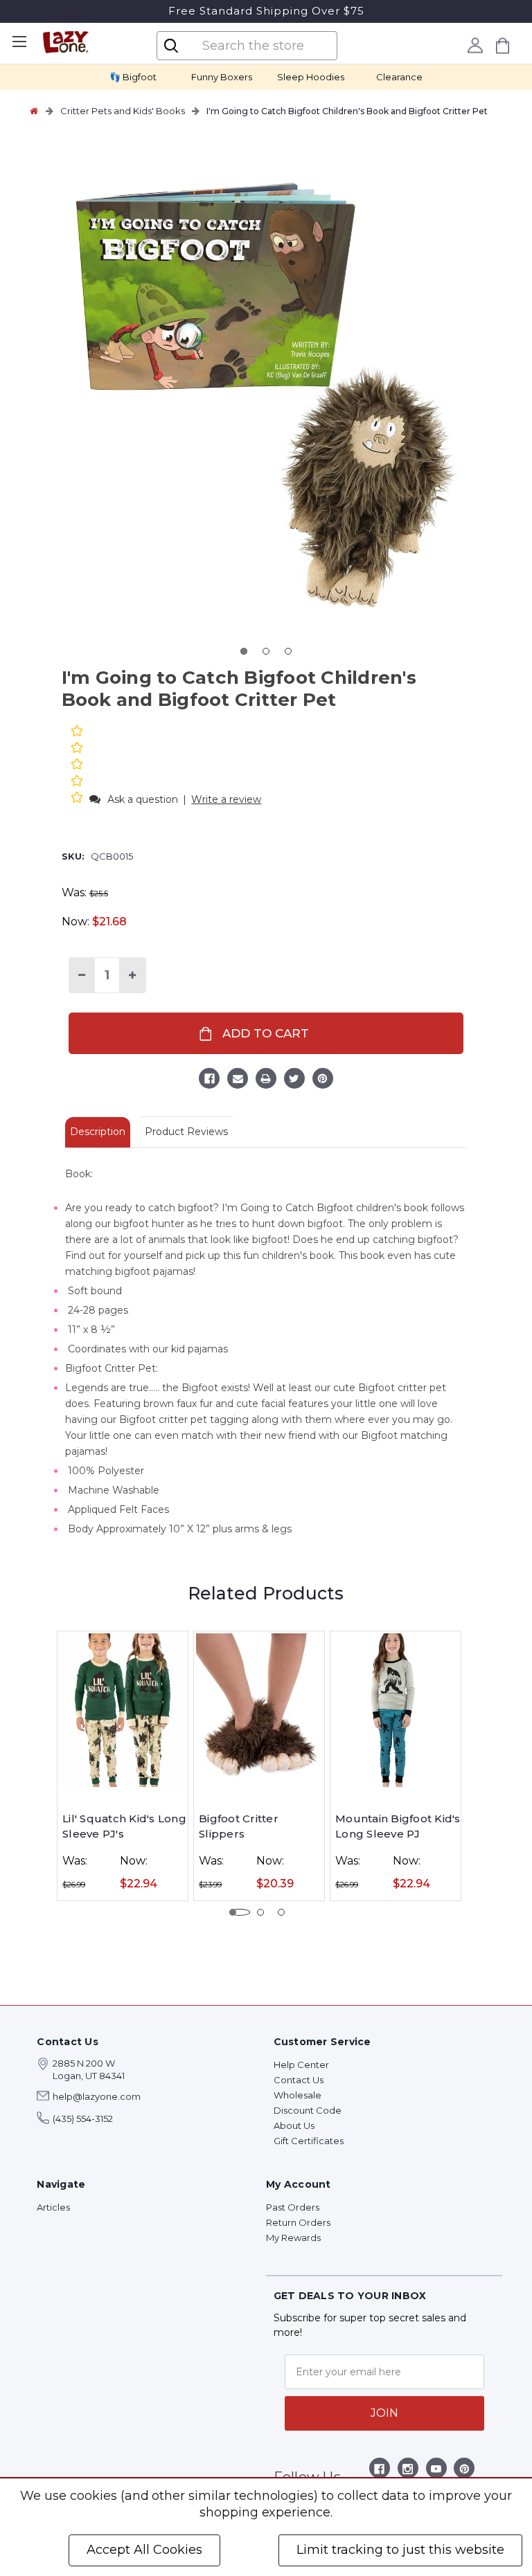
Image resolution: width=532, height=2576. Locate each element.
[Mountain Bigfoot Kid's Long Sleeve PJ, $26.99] (396, 1710)
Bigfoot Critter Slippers (239, 1826)
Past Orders (293, 2207)
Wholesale (298, 2095)
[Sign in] (476, 45)
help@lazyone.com (97, 2096)
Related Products (266, 1593)
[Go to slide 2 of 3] (266, 651)
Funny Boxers (222, 77)
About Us (294, 2125)
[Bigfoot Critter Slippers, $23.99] (259, 1710)
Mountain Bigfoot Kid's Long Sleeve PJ (398, 1826)
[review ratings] (77, 766)
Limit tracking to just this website (400, 2550)
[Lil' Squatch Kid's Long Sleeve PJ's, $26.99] (123, 1710)
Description (98, 1132)
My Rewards (293, 2238)
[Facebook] (209, 1080)
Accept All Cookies (144, 2550)
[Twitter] (294, 1080)
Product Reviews (186, 1132)
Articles (53, 2207)
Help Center (301, 2065)
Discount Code (308, 2110)
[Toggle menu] (19, 42)
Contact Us (299, 2080)
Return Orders (298, 2222)
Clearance (399, 77)
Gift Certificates (309, 2141)
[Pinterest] (323, 1080)
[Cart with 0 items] (503, 45)
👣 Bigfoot (133, 77)
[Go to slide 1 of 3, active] (244, 651)
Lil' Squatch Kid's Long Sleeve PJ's (124, 1826)
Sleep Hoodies (311, 77)
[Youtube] (436, 2471)
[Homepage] (34, 111)
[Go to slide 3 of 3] (288, 651)
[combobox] (258, 46)
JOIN (384, 2413)
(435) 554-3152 (83, 2119)
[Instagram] (408, 2471)
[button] (78, 799)
